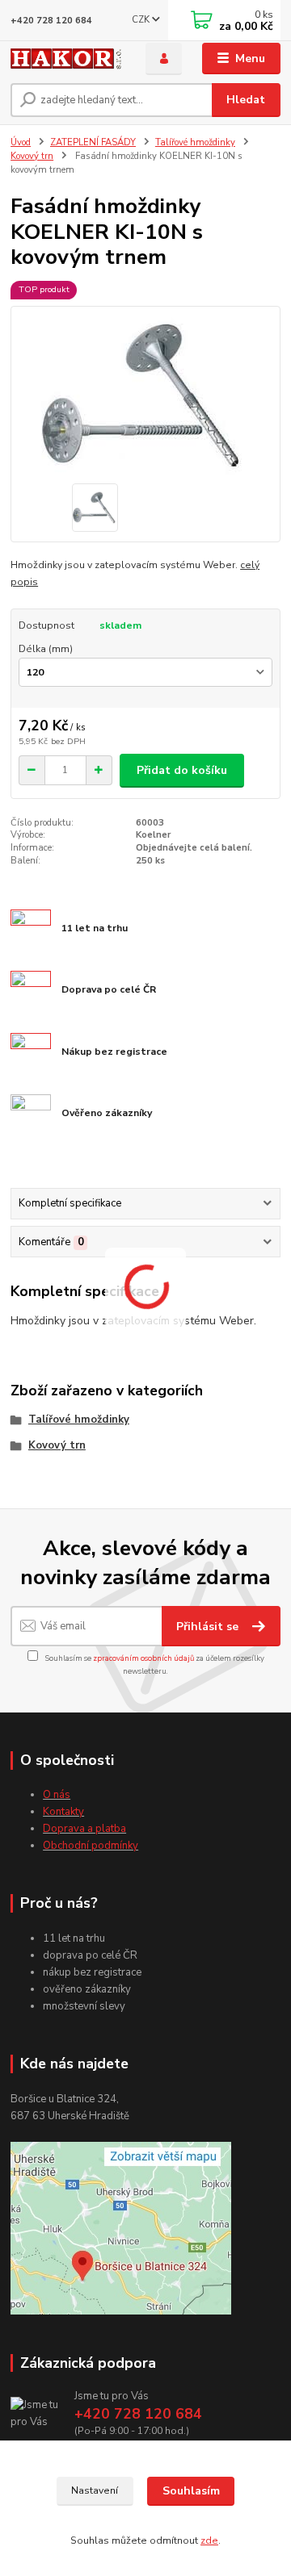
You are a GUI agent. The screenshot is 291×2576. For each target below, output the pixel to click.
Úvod (21, 142)
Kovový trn (32, 156)
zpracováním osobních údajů (143, 1658)
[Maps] (121, 2227)
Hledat (246, 100)
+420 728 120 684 (51, 21)
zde (209, 2540)
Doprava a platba (84, 1829)
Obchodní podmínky (91, 1846)
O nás (57, 1795)
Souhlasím (191, 2491)
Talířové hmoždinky (195, 142)
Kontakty (63, 1812)
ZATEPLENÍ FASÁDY (93, 142)
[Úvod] (67, 59)
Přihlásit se (209, 1627)
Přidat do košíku (182, 770)
